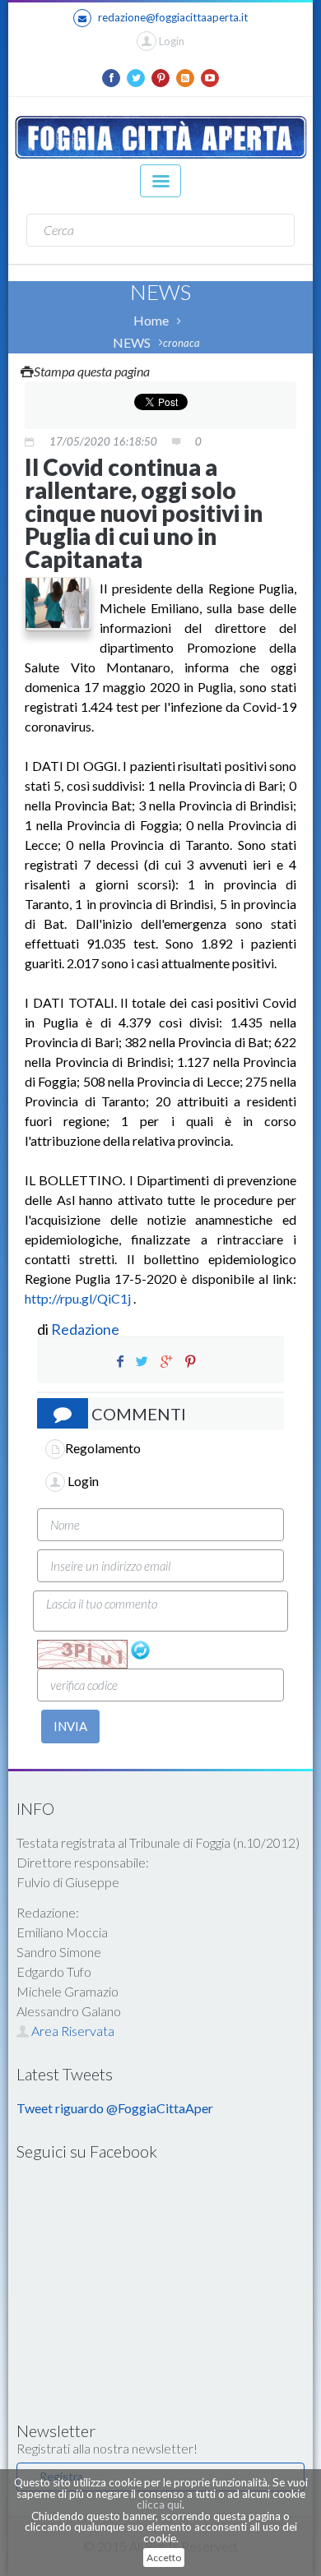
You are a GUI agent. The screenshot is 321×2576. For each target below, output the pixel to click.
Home (151, 320)
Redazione (86, 1329)
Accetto (164, 2558)
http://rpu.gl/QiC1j (78, 1298)
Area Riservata (72, 2031)
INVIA (70, 1726)
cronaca (181, 343)
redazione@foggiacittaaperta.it (173, 17)
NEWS (132, 342)
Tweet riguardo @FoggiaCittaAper (115, 2108)
